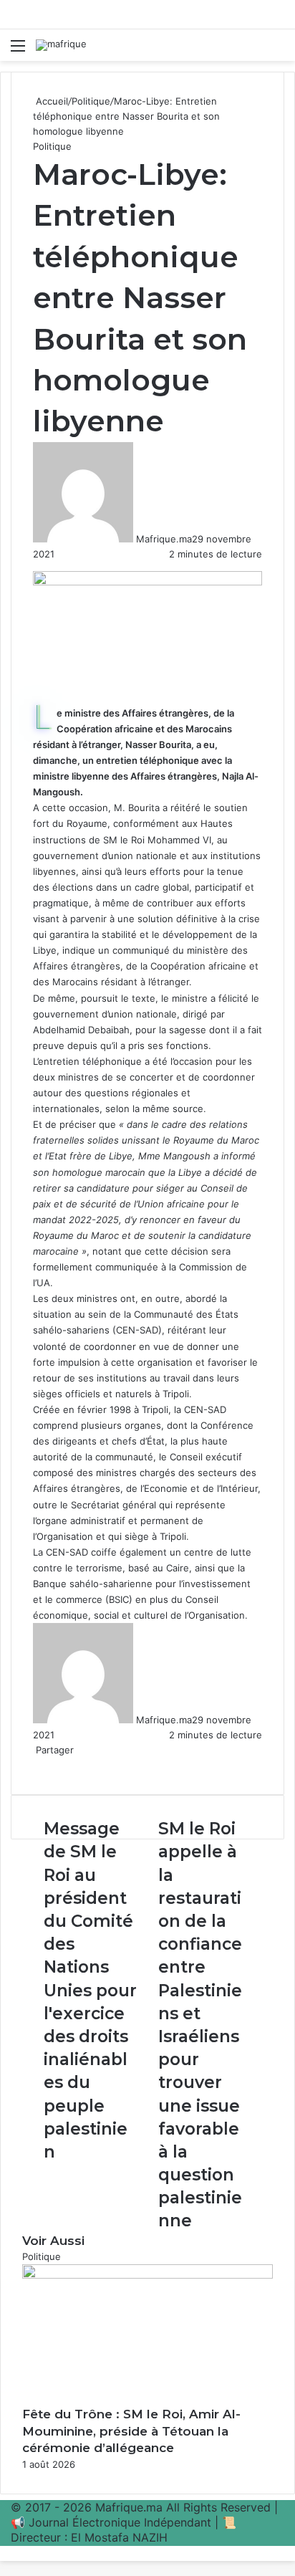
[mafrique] (61, 45)
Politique (91, 101)
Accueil (50, 101)
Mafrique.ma (164, 539)
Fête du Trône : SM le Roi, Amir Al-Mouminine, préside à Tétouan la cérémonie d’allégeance (131, 2431)
